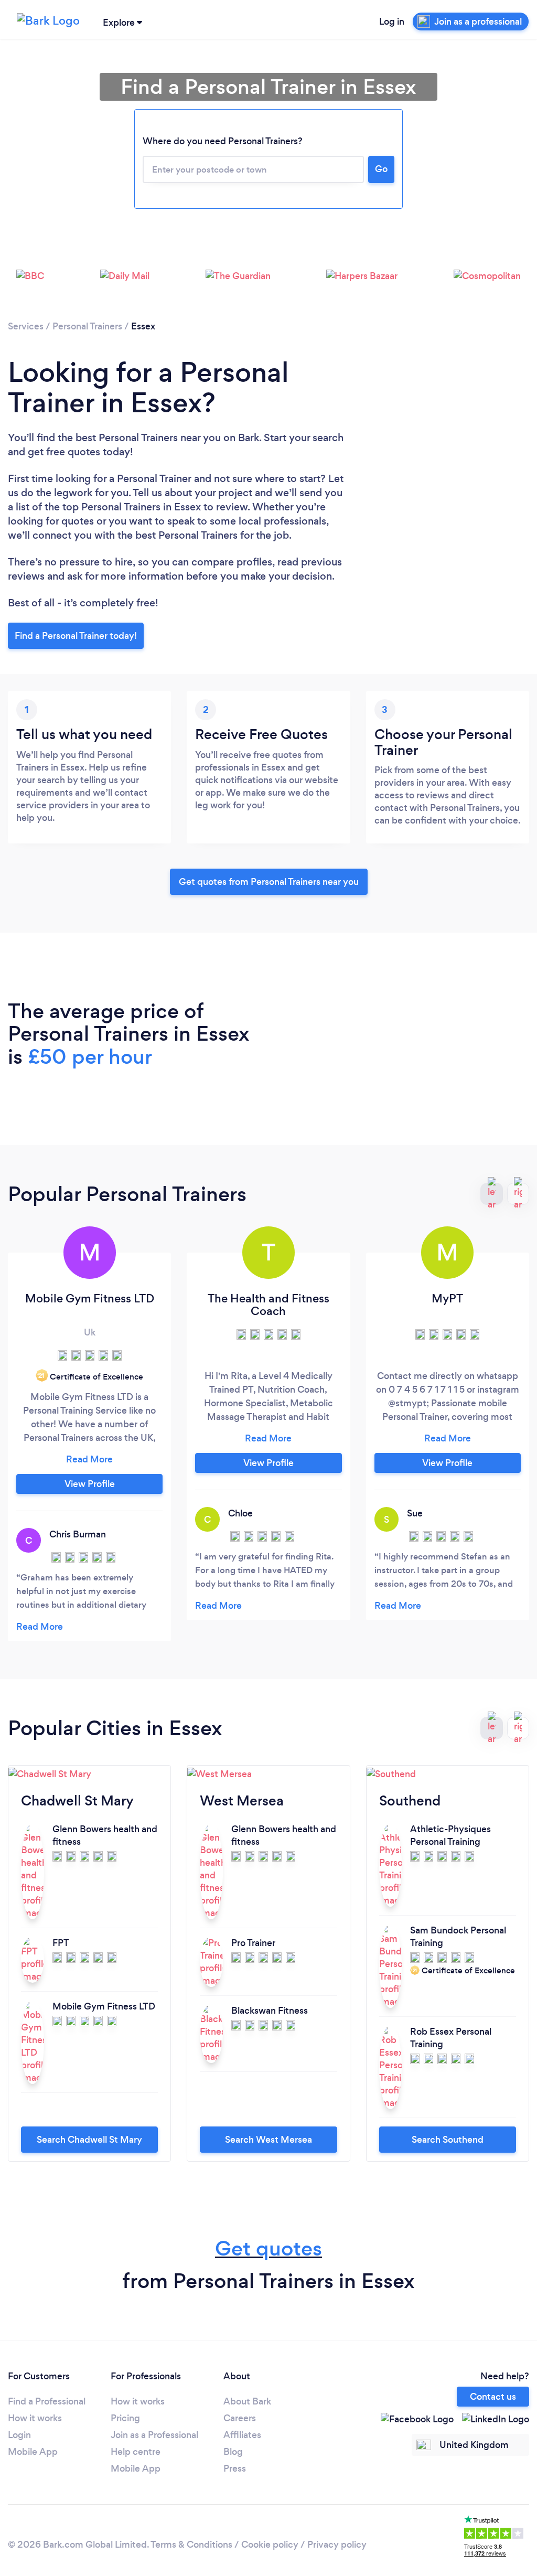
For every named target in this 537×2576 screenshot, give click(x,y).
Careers (240, 2418)
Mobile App (33, 2452)
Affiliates (242, 2435)
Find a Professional (47, 2401)
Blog (233, 2452)
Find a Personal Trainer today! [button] (76, 636)
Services (26, 326)
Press (235, 2468)
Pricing (125, 2418)
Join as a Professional (154, 2435)
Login (19, 2435)
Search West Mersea (268, 2140)
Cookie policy (270, 2545)
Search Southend (448, 2140)
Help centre (136, 2452)
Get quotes (268, 2248)
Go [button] (381, 169)
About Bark (247, 2401)
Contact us (493, 2397)
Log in (392, 22)
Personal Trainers (87, 326)
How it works (35, 2418)
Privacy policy (337, 2545)
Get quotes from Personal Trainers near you (269, 882)
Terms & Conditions (191, 2545)
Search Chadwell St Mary (89, 2140)
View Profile (90, 1484)
